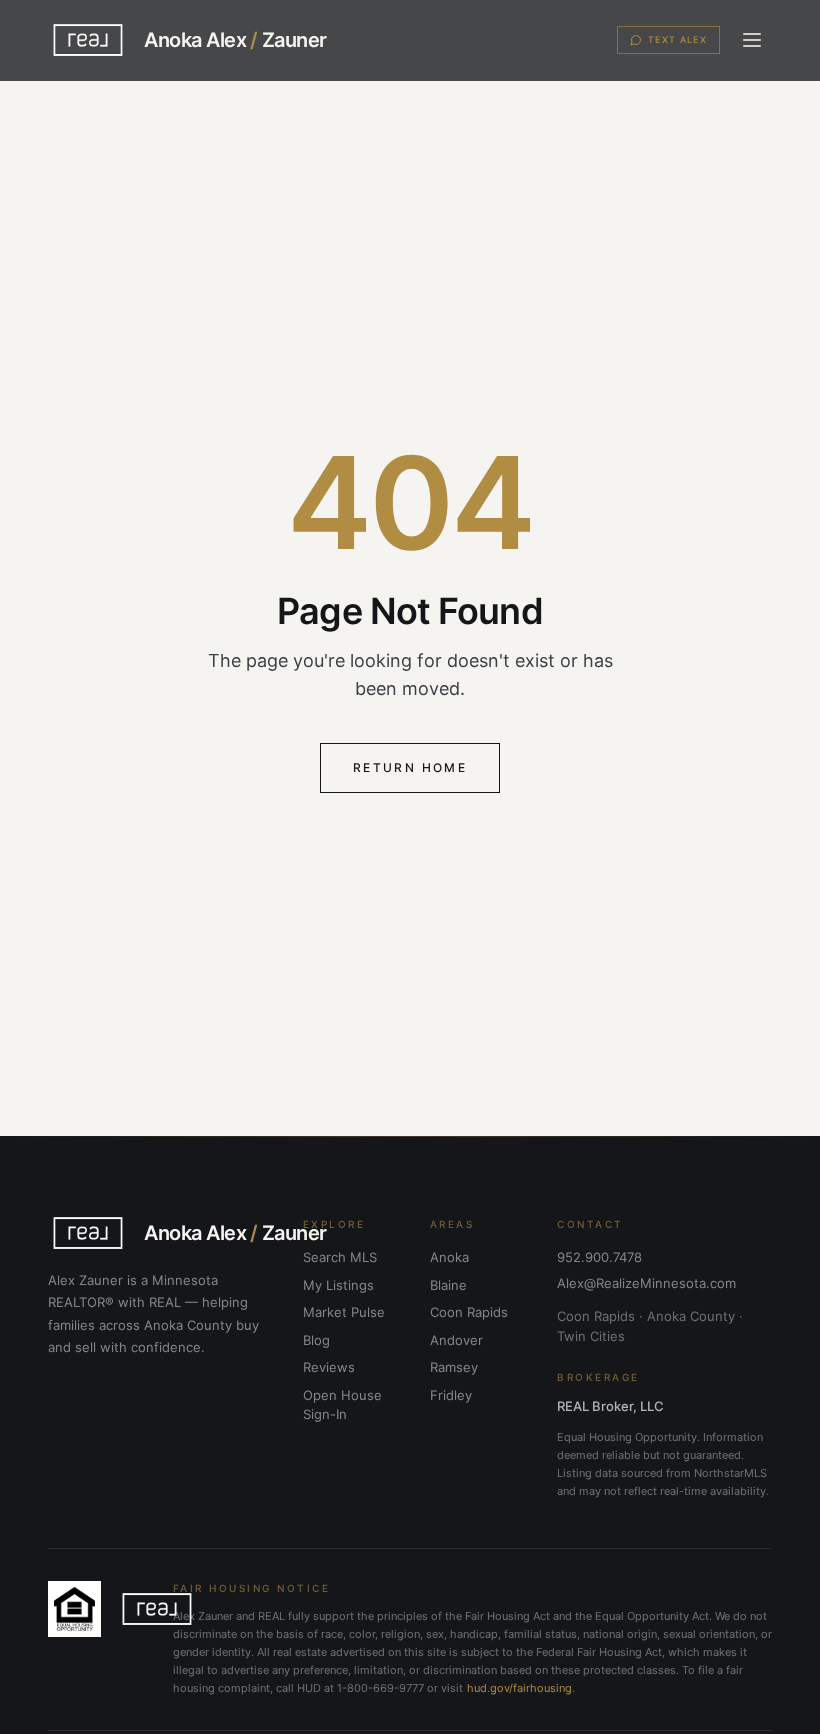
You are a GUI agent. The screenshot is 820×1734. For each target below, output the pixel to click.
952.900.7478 (599, 1257)
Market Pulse (344, 1312)
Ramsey (454, 1367)
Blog (316, 1340)
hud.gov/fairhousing (519, 1688)
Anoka (449, 1257)
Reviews (329, 1367)
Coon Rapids (469, 1312)
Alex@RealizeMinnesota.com (646, 1283)
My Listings (338, 1285)
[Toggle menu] (752, 40)
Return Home (410, 767)
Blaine (448, 1285)
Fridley (451, 1395)
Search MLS (340, 1257)
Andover (456, 1340)
